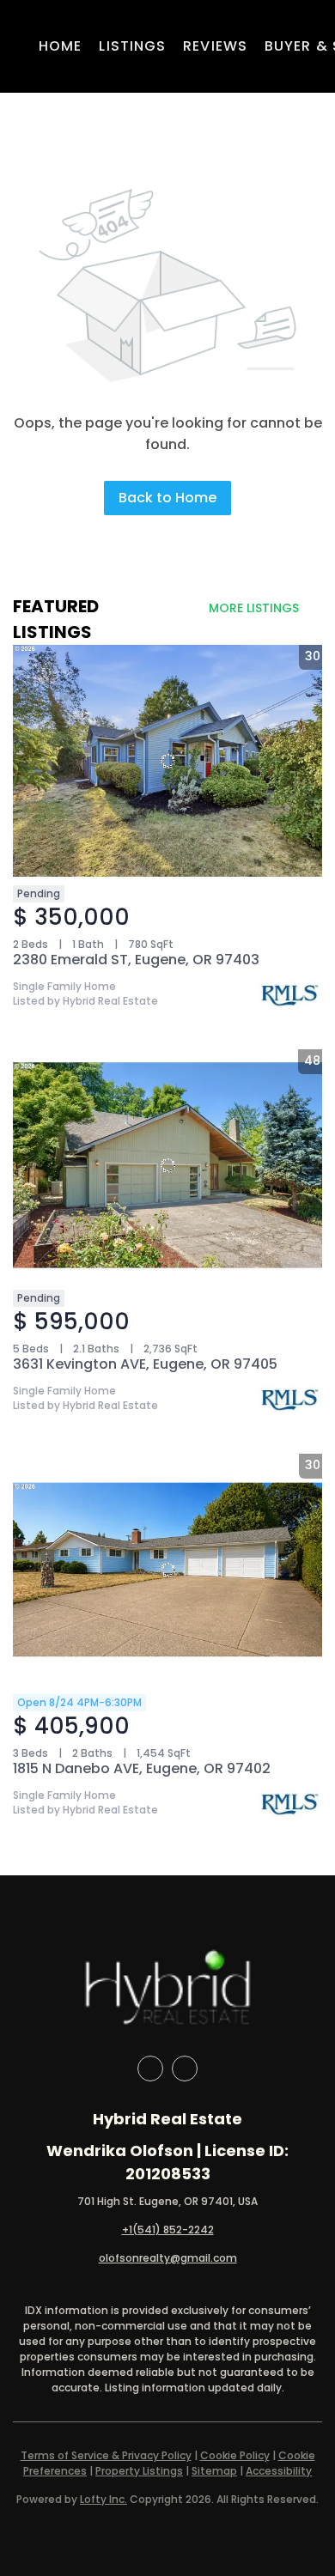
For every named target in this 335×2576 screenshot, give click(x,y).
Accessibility (279, 2471)
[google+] (185, 2069)
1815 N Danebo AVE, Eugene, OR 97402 (142, 1768)
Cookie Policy (235, 2455)
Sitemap (214, 2471)
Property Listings (139, 2471)
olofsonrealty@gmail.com (168, 2258)
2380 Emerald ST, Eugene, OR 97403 (136, 960)
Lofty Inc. (104, 2499)
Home (60, 46)
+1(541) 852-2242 (168, 2230)
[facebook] (150, 2069)
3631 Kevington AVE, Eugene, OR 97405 (145, 1364)
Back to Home (167, 498)
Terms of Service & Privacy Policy (106, 2455)
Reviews (215, 46)
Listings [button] (132, 46)
